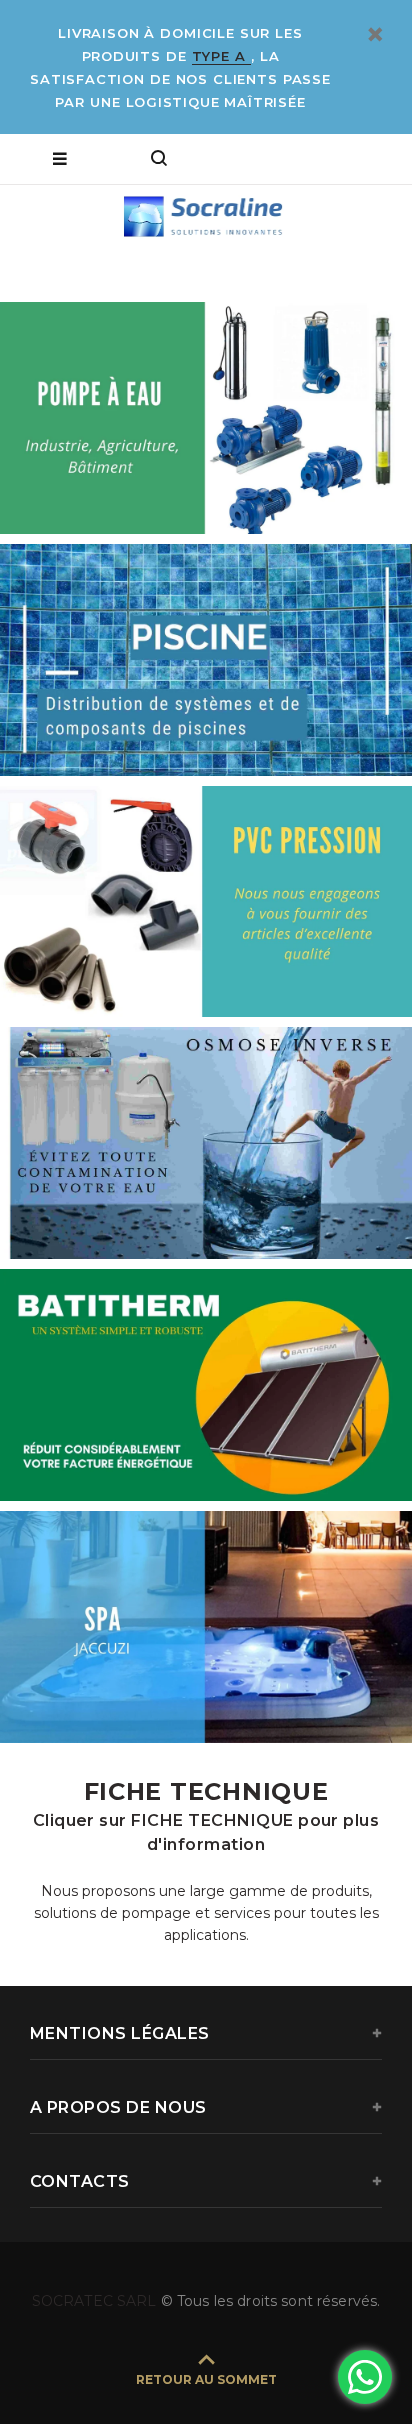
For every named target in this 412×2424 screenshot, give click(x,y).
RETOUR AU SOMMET (206, 2379)
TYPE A (221, 56)
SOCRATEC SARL (96, 2301)
